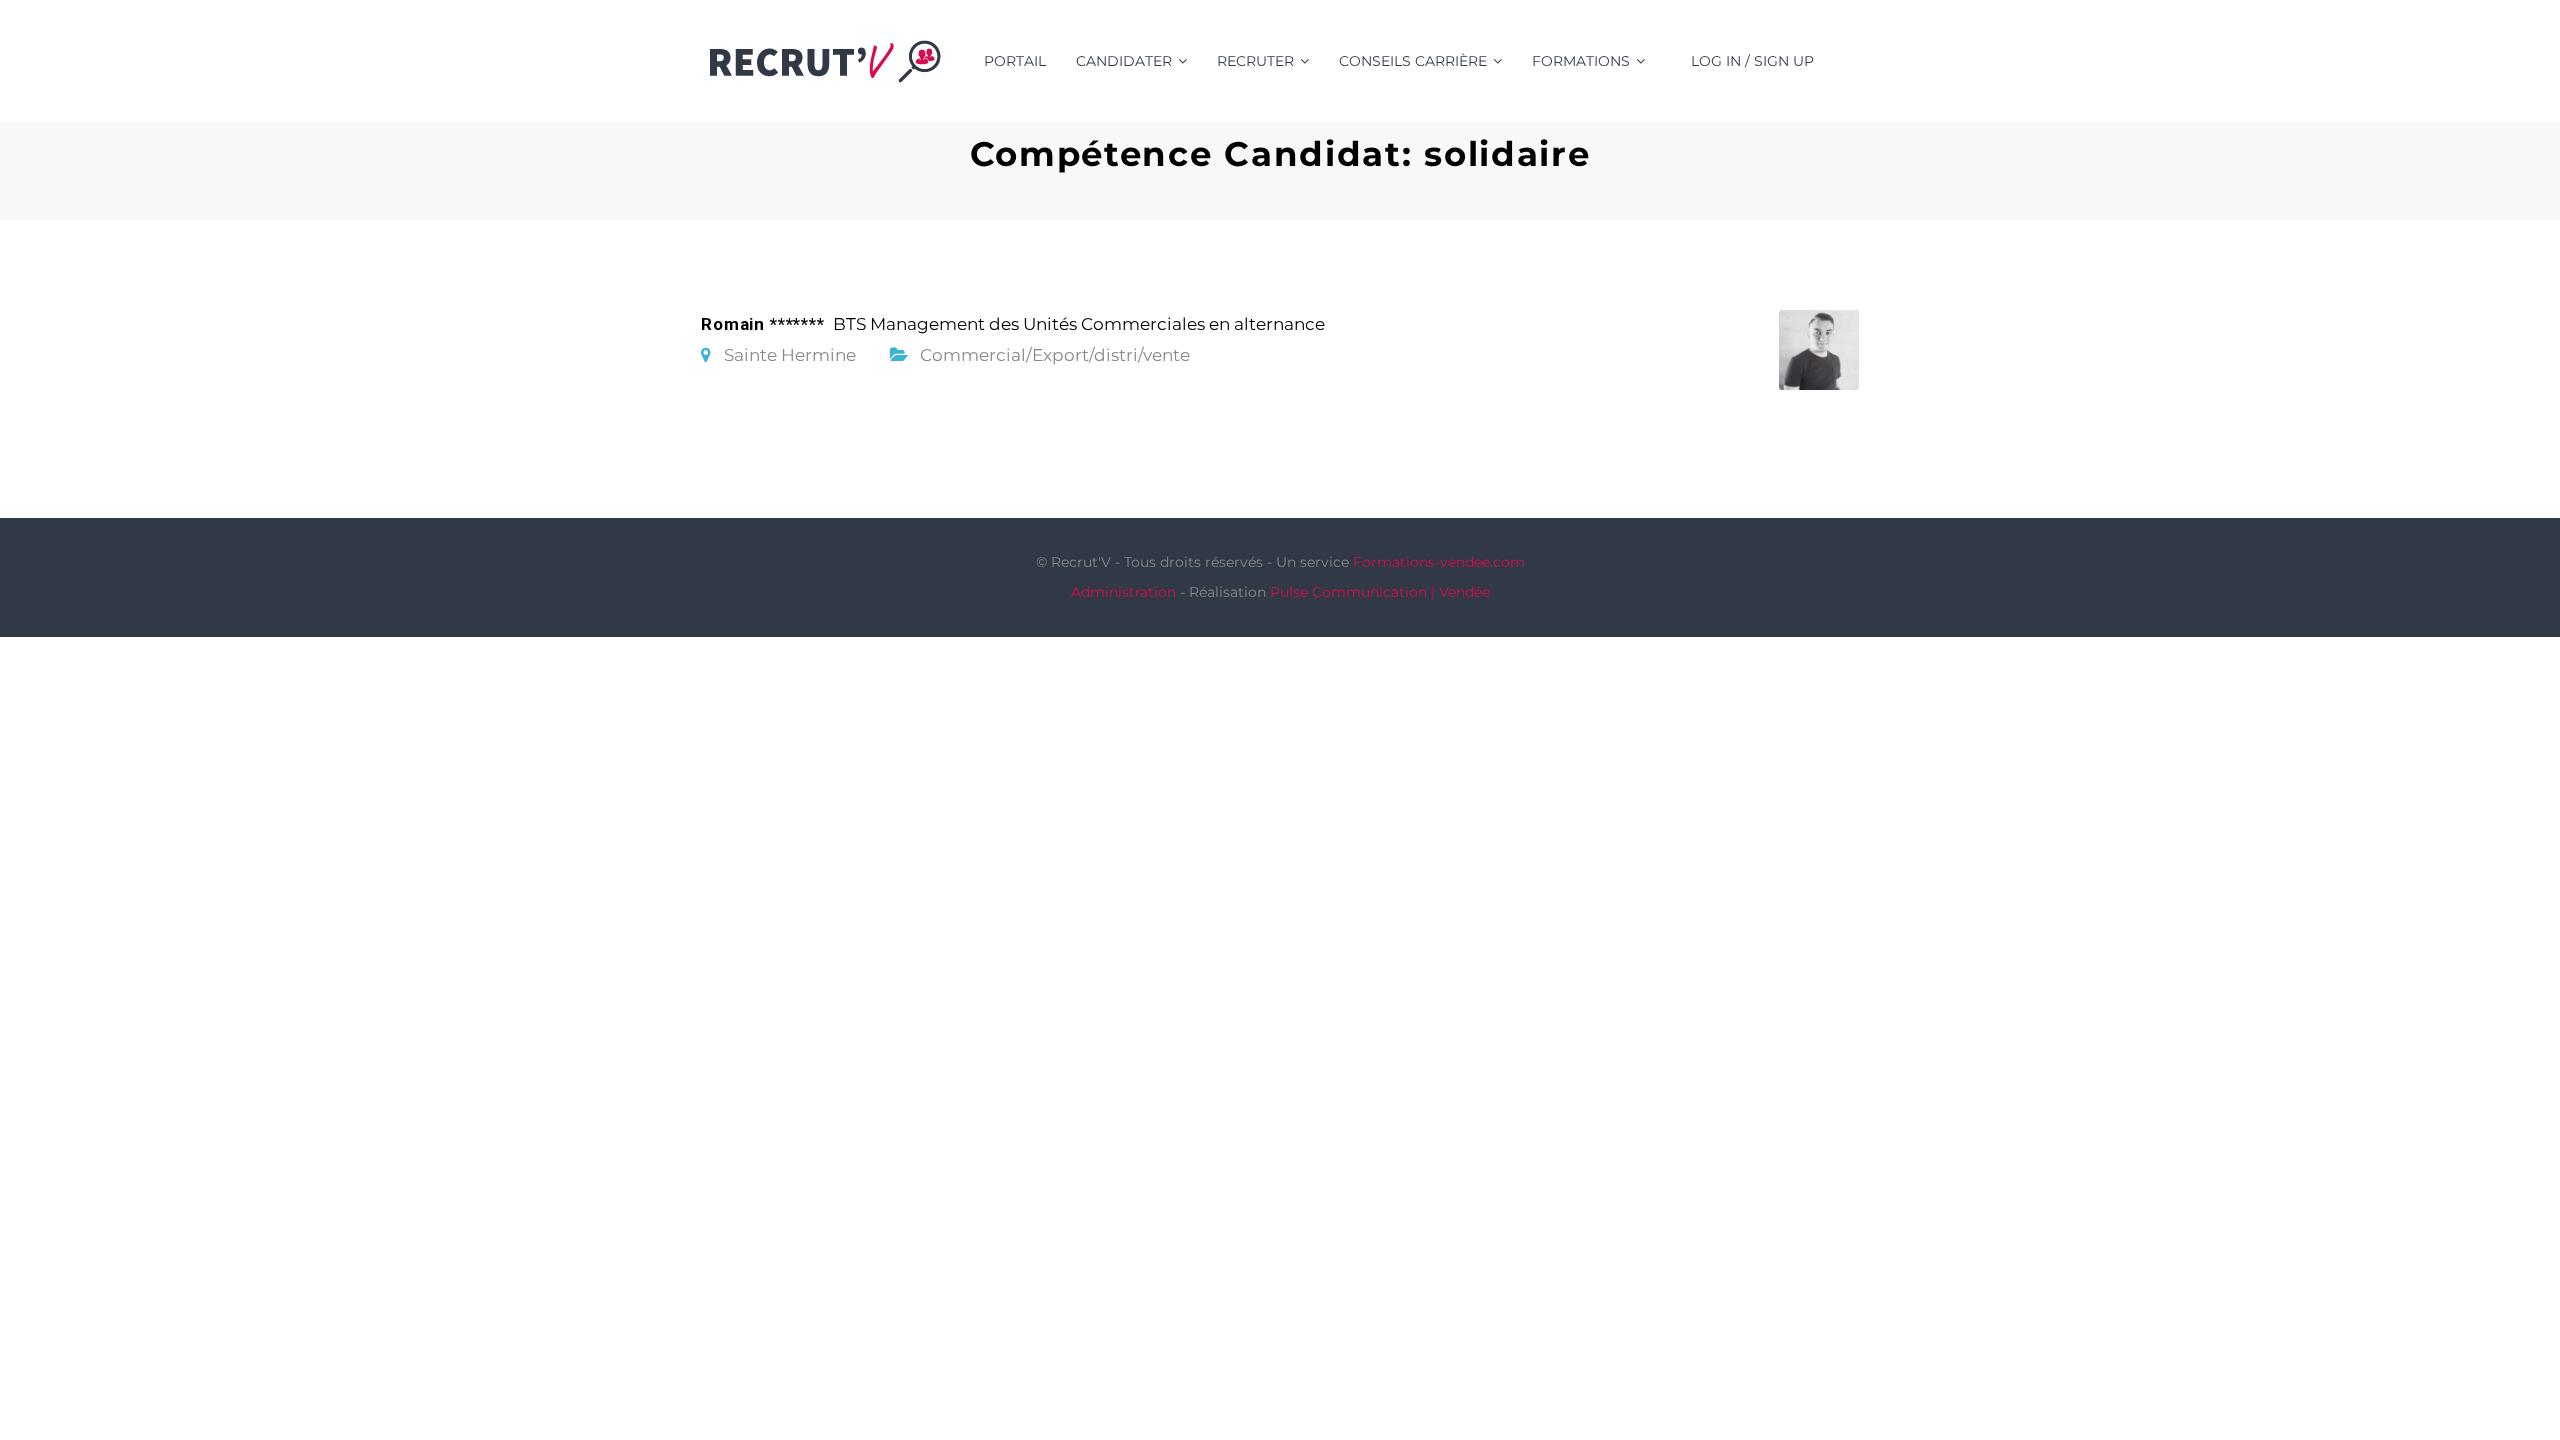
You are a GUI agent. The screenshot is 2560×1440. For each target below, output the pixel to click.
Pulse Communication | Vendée (1380, 592)
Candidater (1124, 61)
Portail (1015, 61)
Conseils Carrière (1413, 61)
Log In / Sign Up (1752, 61)
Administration (1123, 592)
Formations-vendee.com (1439, 562)
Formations (1581, 61)
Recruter (1255, 61)
